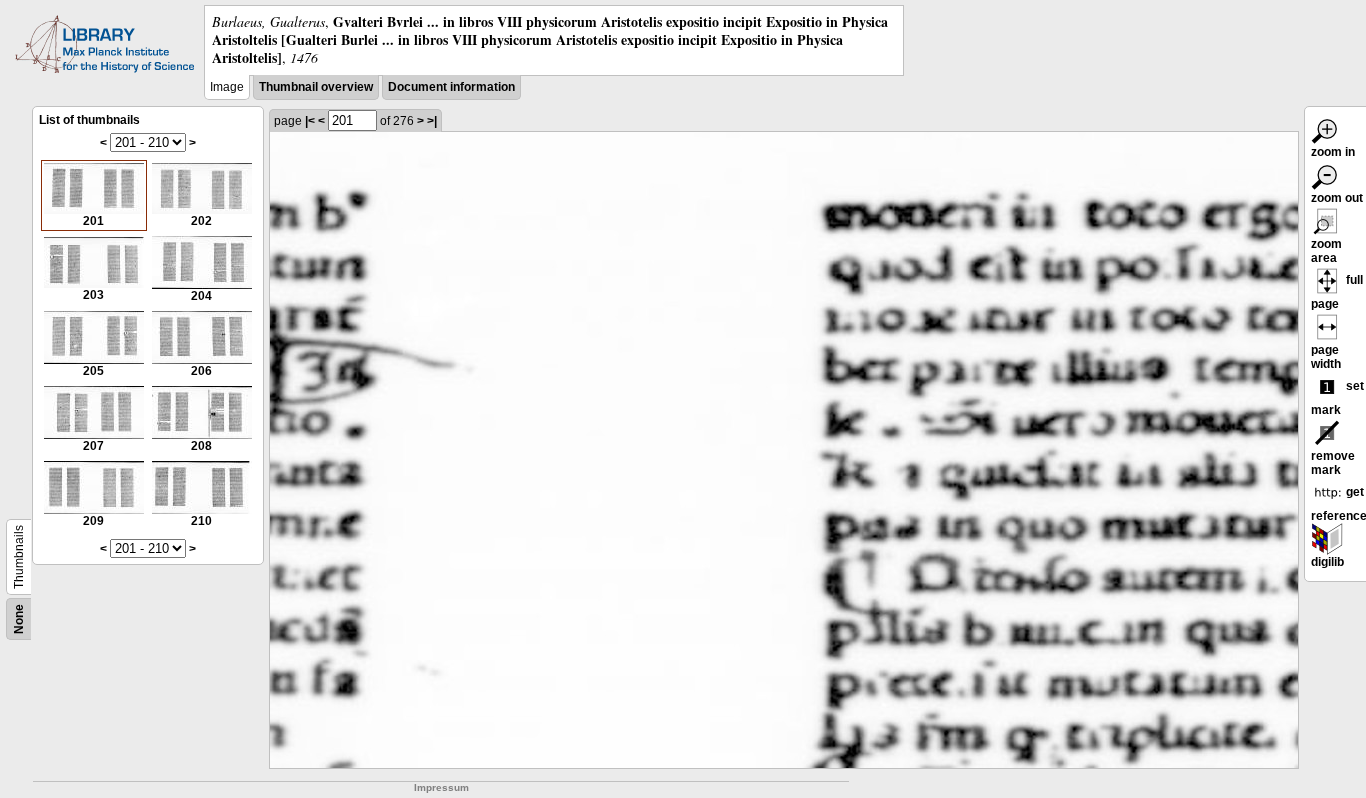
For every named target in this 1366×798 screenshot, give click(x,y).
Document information (451, 87)
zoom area (1326, 251)
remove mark (1333, 463)
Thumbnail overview (316, 87)
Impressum (441, 787)
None (19, 619)
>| (432, 121)
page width (1326, 357)
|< (310, 121)
